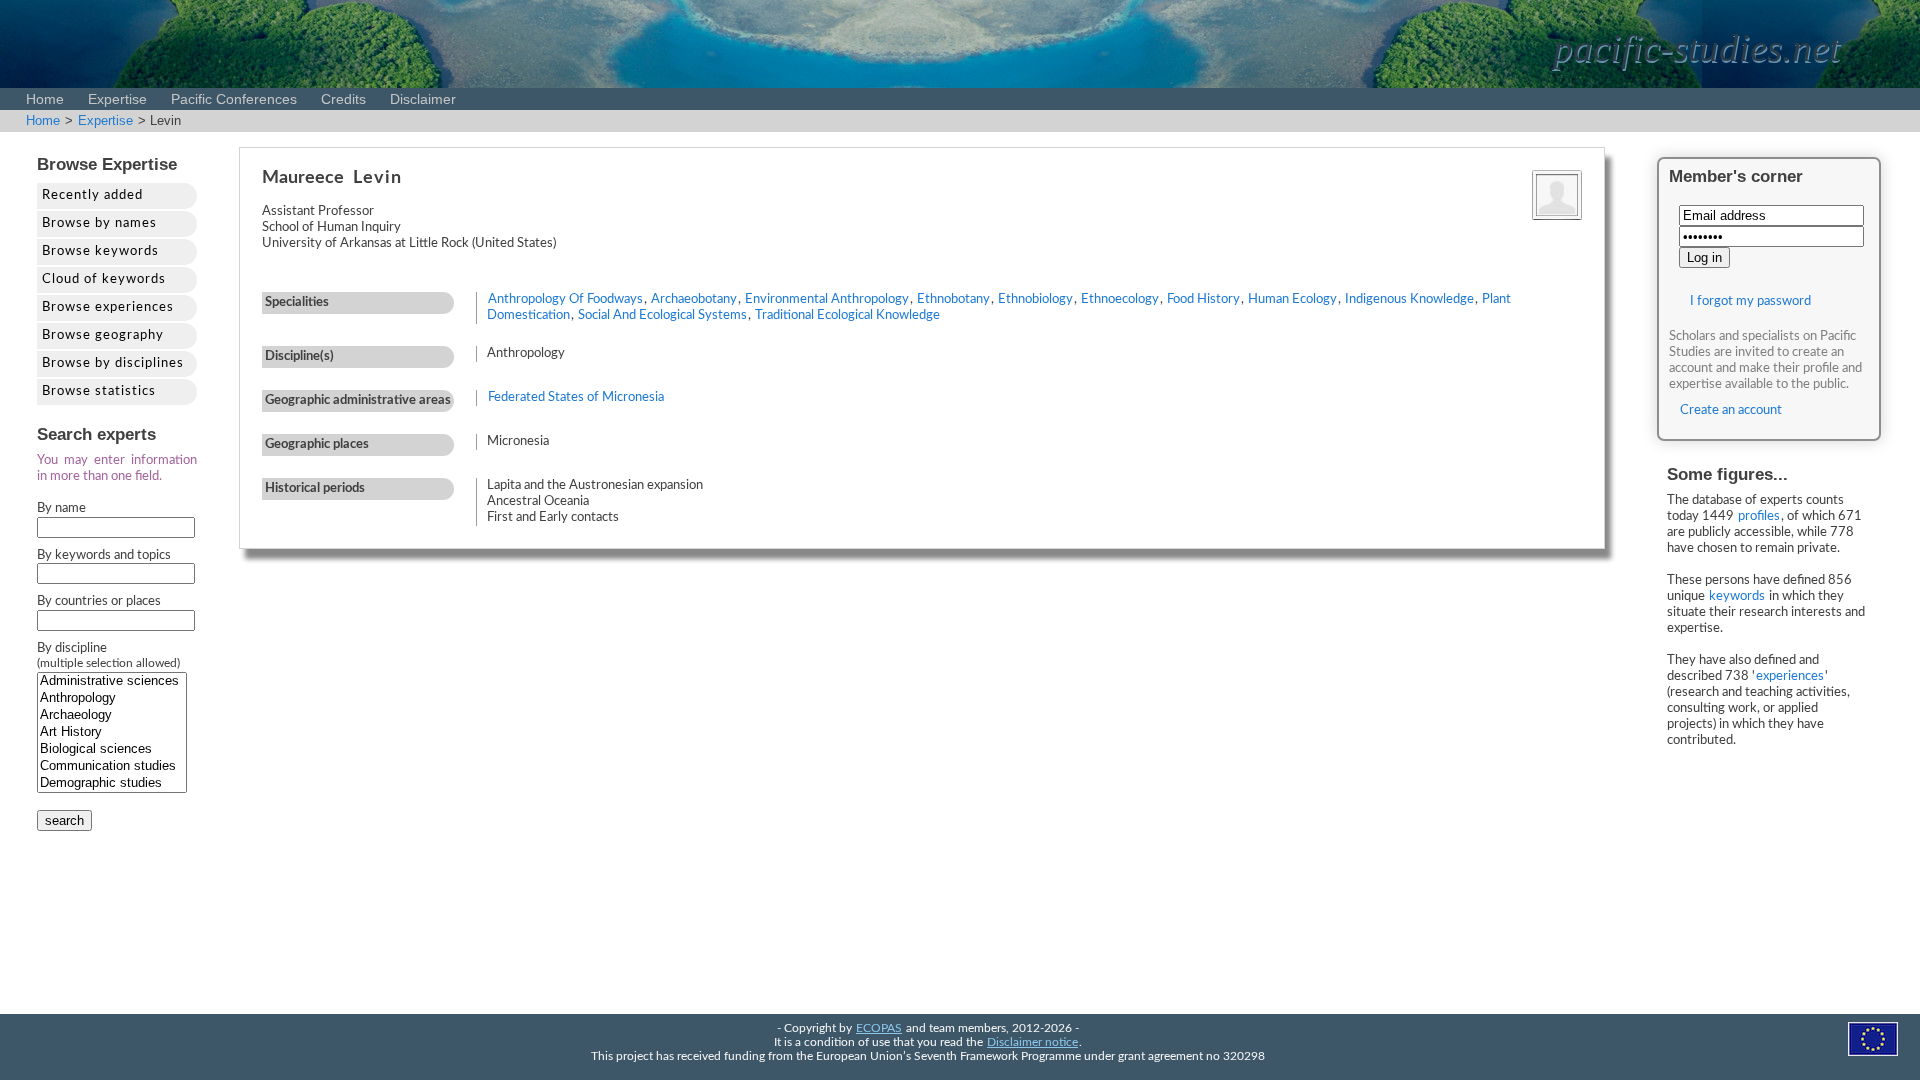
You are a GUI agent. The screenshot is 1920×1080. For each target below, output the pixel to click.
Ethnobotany (953, 299)
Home (45, 99)
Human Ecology (1292, 299)
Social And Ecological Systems (662, 315)
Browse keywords (100, 251)
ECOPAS (879, 1028)
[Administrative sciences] (112, 681)
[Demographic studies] (112, 783)
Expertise (117, 99)
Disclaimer (423, 99)
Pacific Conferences (234, 99)
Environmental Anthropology (827, 299)
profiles (1759, 516)
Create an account (1731, 410)
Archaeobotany (694, 299)
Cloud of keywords (104, 279)
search (64, 820)
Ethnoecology (1120, 299)
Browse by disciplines (113, 363)
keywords (1737, 596)
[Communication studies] (112, 766)
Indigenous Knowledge (1409, 299)
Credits (343, 99)
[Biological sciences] (112, 749)
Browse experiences (108, 307)
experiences (1790, 676)
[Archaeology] (112, 715)
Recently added (92, 195)
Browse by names (99, 223)
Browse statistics (99, 391)
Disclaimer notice (1032, 1042)
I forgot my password (1750, 301)
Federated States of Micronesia (576, 397)
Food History (1203, 299)
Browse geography (103, 335)
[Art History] (112, 732)
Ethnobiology (1035, 299)
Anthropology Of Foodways (565, 299)
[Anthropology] (112, 698)
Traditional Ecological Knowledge (847, 315)
